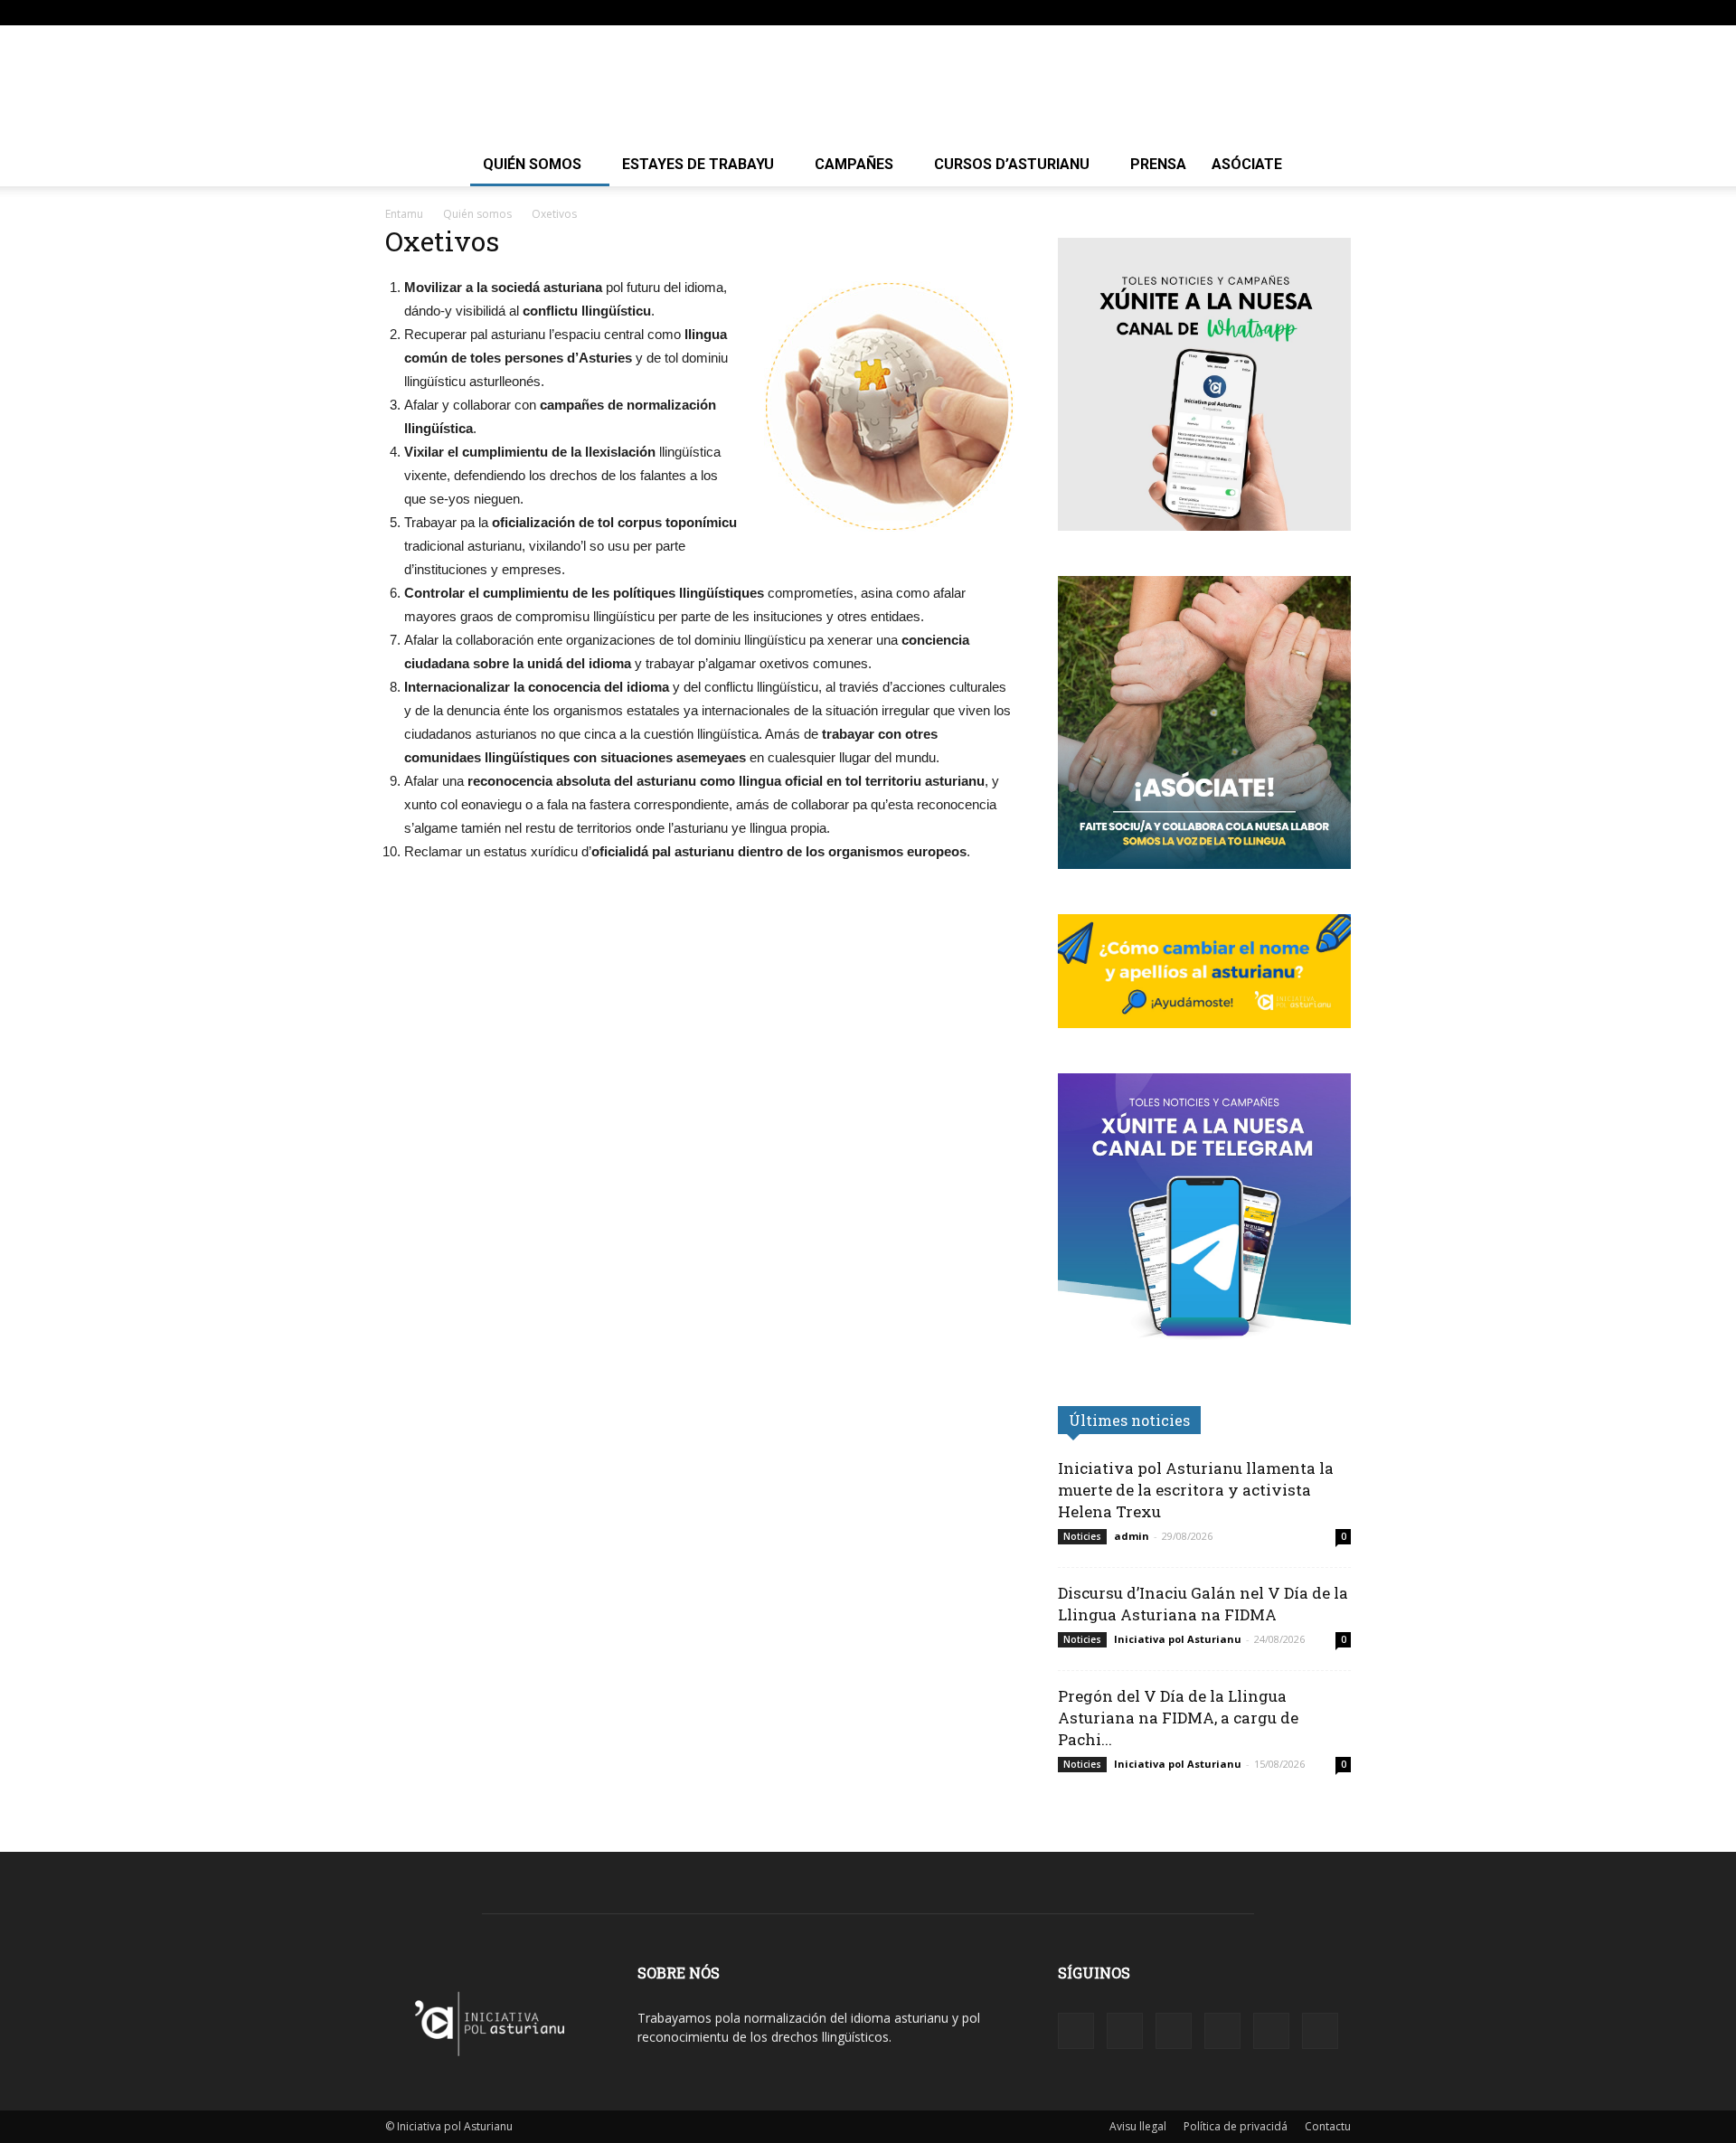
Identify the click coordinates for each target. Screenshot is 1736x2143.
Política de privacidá (1236, 2126)
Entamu (404, 214)
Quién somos (532, 164)
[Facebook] (1188, 13)
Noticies (1082, 1536)
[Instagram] (1218, 13)
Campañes (854, 164)
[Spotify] (1248, 13)
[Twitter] (1307, 13)
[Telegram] (1278, 13)
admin (1132, 1536)
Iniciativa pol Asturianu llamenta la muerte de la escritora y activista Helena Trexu (1196, 1490)
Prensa (1158, 164)
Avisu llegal (1138, 2126)
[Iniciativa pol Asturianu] (868, 85)
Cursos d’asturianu (1012, 164)
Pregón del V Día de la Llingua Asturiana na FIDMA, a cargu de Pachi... (1178, 1718)
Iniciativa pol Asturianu (1178, 1639)
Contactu (1328, 2126)
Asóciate (1247, 164)
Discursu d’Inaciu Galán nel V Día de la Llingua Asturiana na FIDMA (1203, 1604)
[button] (1161, 12)
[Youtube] (1337, 13)
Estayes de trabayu (698, 164)
